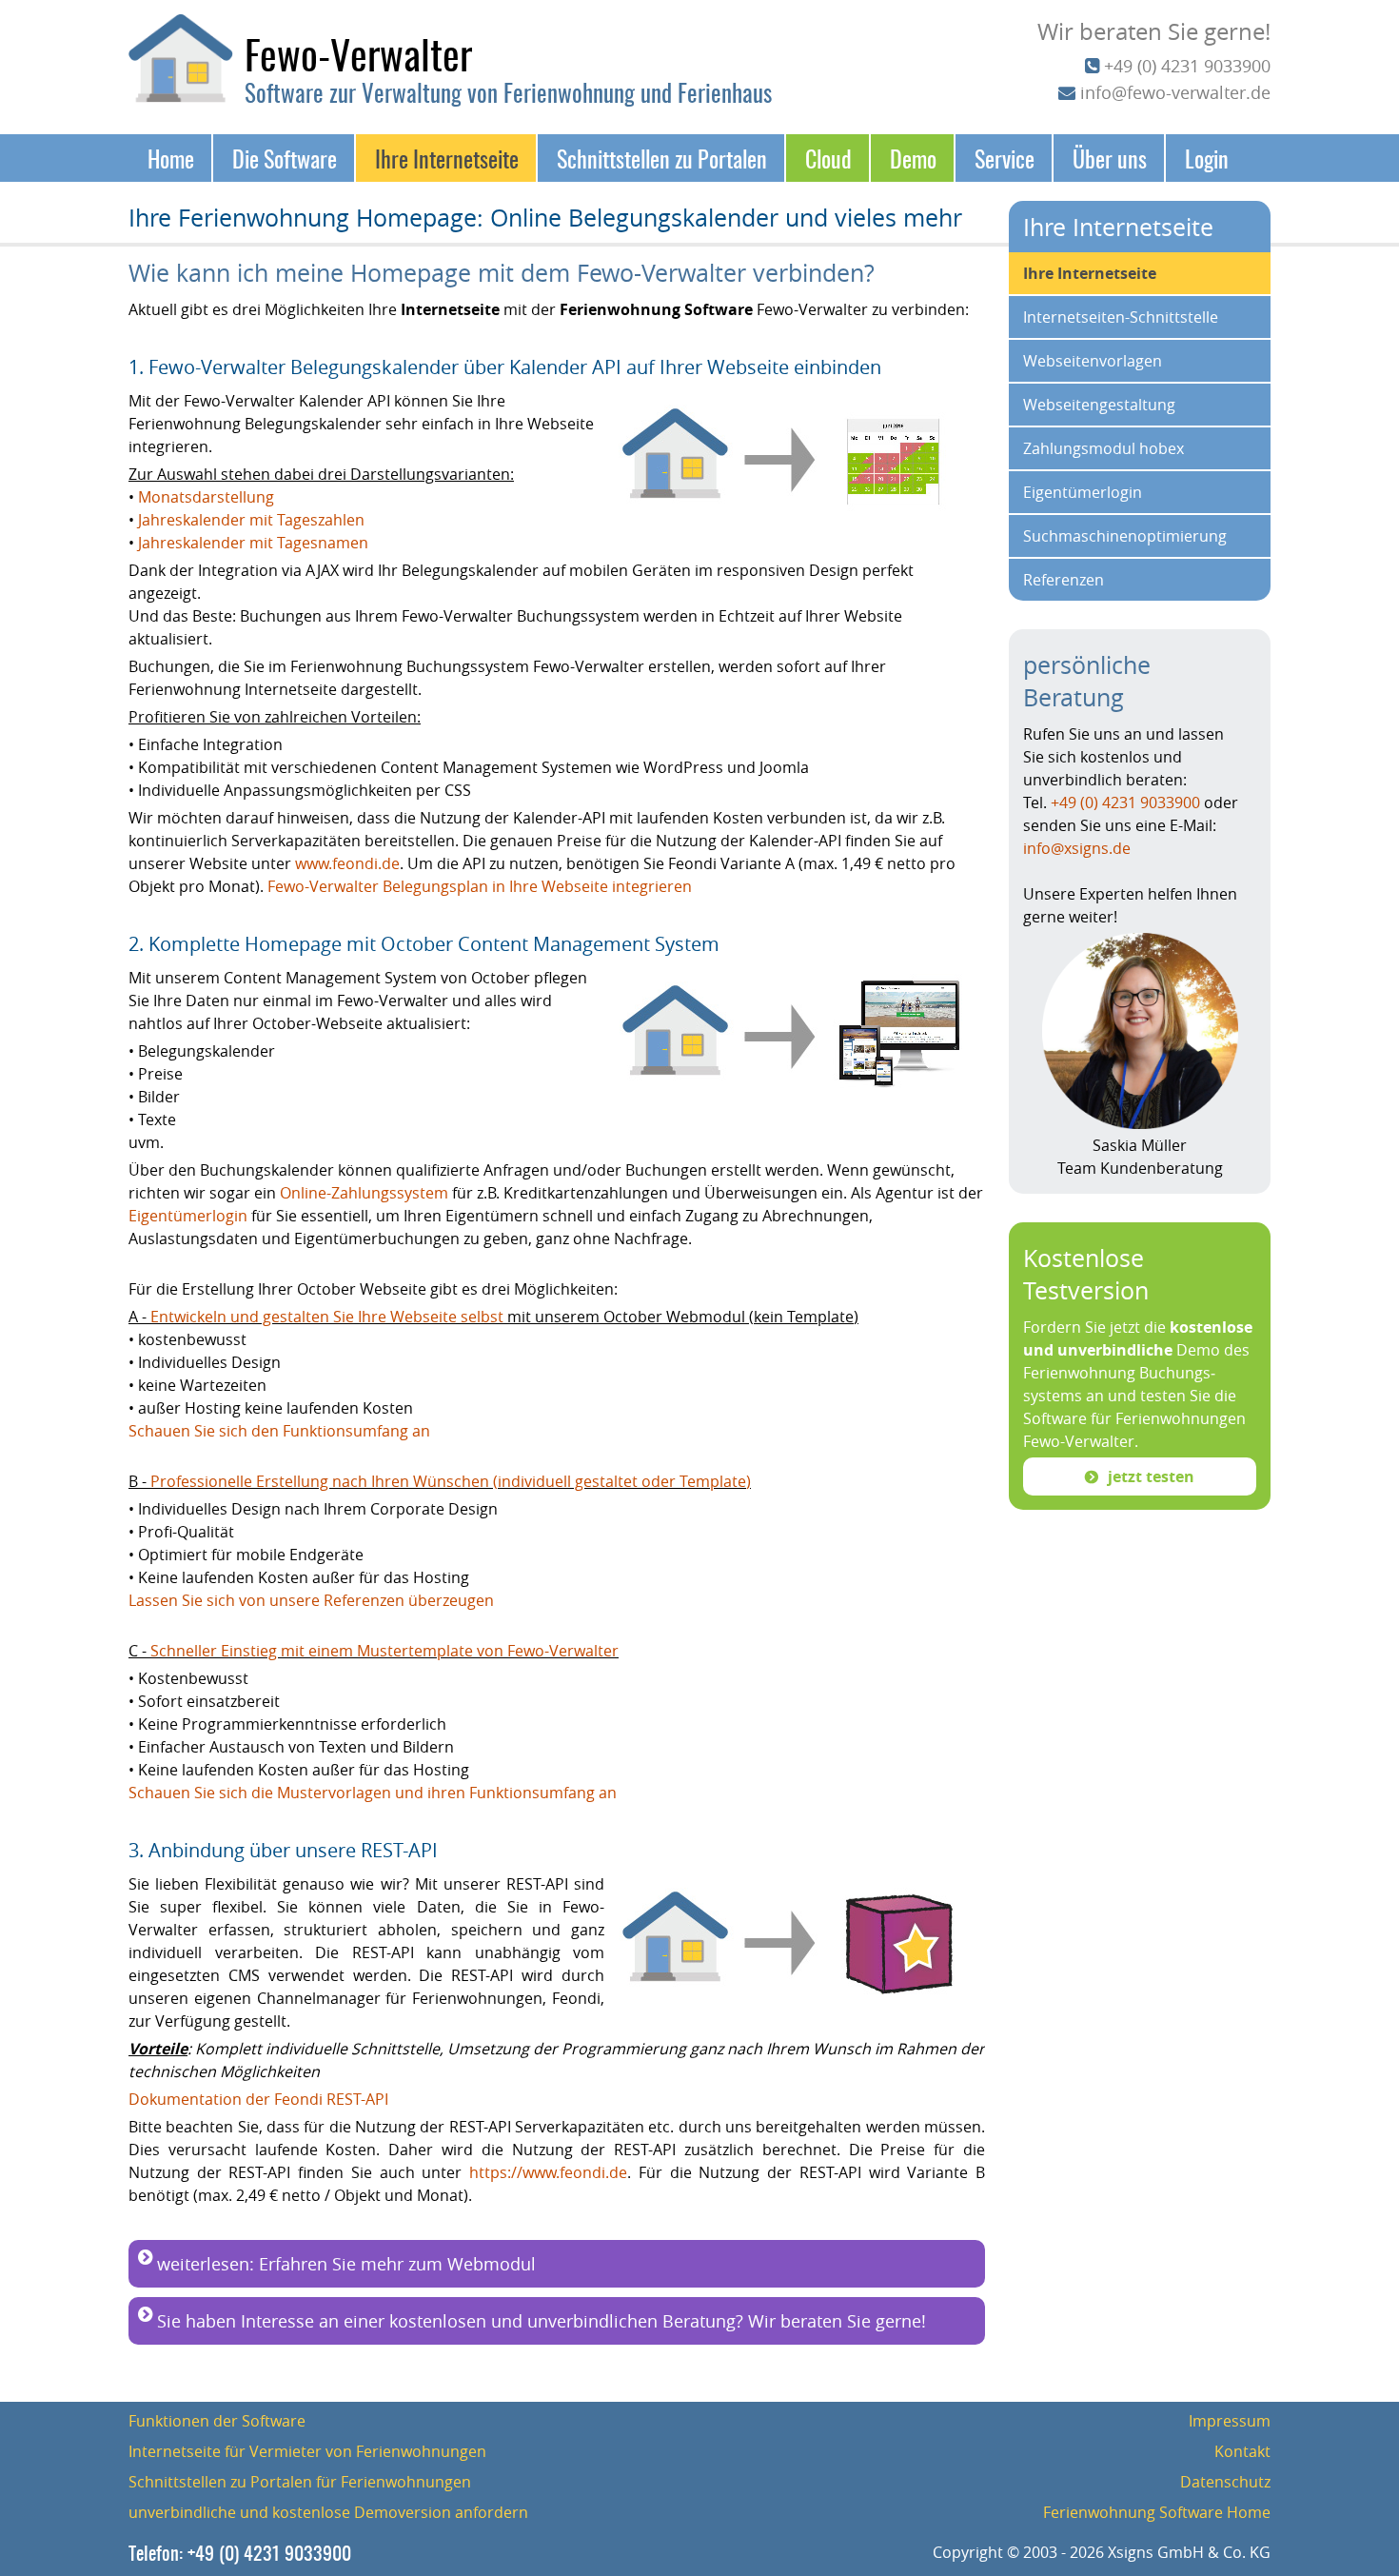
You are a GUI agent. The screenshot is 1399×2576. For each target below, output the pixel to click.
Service (1005, 158)
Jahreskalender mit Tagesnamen (253, 543)
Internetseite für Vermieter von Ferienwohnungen (307, 2451)
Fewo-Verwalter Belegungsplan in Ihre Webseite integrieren (480, 886)
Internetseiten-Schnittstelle (1121, 317)
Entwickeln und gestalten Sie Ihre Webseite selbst (329, 1317)
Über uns (1110, 158)
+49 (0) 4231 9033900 (1187, 66)
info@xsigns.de (1077, 848)
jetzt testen (1151, 1476)
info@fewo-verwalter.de (1175, 92)
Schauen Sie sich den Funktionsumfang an (281, 1431)
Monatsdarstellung (206, 497)
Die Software (285, 158)
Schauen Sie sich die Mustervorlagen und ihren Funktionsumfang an (373, 1793)
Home (171, 158)
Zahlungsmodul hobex (1103, 448)
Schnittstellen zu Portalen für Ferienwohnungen (300, 2482)
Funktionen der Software (217, 2421)
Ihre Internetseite (447, 158)
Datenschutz (1225, 2482)
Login (1207, 158)
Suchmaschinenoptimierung (1125, 536)
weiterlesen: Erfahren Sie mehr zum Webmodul (346, 2264)
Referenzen (1064, 580)
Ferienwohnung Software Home (1157, 2512)
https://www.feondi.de (548, 2172)
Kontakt (1242, 2451)
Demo (913, 158)
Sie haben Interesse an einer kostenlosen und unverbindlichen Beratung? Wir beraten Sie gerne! (542, 2321)
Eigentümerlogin (188, 1216)
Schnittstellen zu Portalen (662, 158)
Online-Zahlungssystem (364, 1193)
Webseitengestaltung (1099, 405)
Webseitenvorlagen (1093, 361)
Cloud (828, 158)
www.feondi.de (347, 863)
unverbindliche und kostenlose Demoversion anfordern (328, 2512)
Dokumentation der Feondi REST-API (258, 2099)
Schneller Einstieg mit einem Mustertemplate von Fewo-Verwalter (384, 1651)
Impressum (1230, 2421)
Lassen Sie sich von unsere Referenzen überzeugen (311, 1600)
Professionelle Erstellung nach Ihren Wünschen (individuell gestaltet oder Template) (451, 1481)
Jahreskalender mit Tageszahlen (251, 520)
